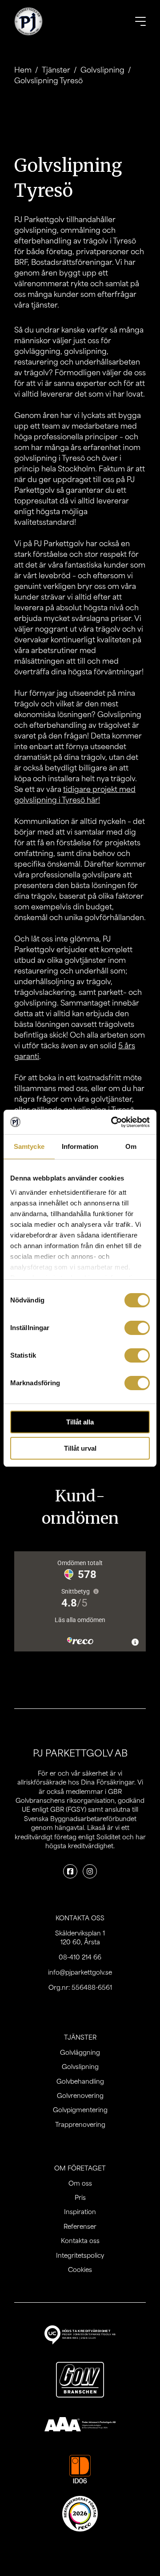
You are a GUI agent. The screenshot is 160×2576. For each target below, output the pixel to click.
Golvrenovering (80, 2095)
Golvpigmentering (80, 2109)
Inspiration (80, 2211)
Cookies (80, 2269)
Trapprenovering (80, 2124)
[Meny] (140, 21)
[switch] (137, 1328)
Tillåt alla (80, 1422)
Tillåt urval (80, 1448)
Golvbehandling (80, 2081)
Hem (23, 69)
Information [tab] (80, 1146)
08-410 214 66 (80, 1957)
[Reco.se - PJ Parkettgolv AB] (80, 2514)
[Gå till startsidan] (28, 21)
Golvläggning (80, 2052)
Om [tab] (131, 1146)
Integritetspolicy (80, 2255)
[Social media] (70, 1871)
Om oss (80, 2183)
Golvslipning (102, 69)
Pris (80, 2197)
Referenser (80, 2226)
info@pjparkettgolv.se (80, 1972)
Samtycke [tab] (29, 1146)
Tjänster (56, 69)
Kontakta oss (80, 2240)
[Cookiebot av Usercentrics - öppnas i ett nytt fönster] (113, 1122)
